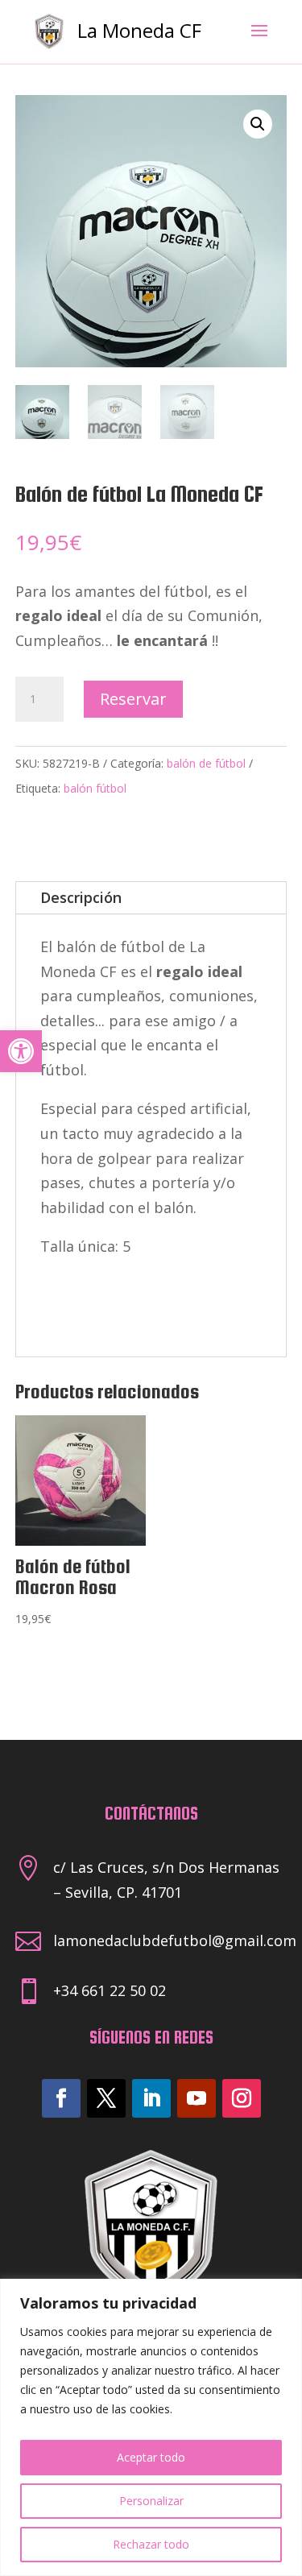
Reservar (133, 699)
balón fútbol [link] (95, 788)
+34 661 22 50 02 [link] (110, 1990)
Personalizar (151, 2501)
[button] (258, 124)
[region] (151, 2427)
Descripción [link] (81, 897)
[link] (21, 1051)
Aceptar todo (151, 2457)
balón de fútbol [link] (206, 763)
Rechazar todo (151, 2544)
